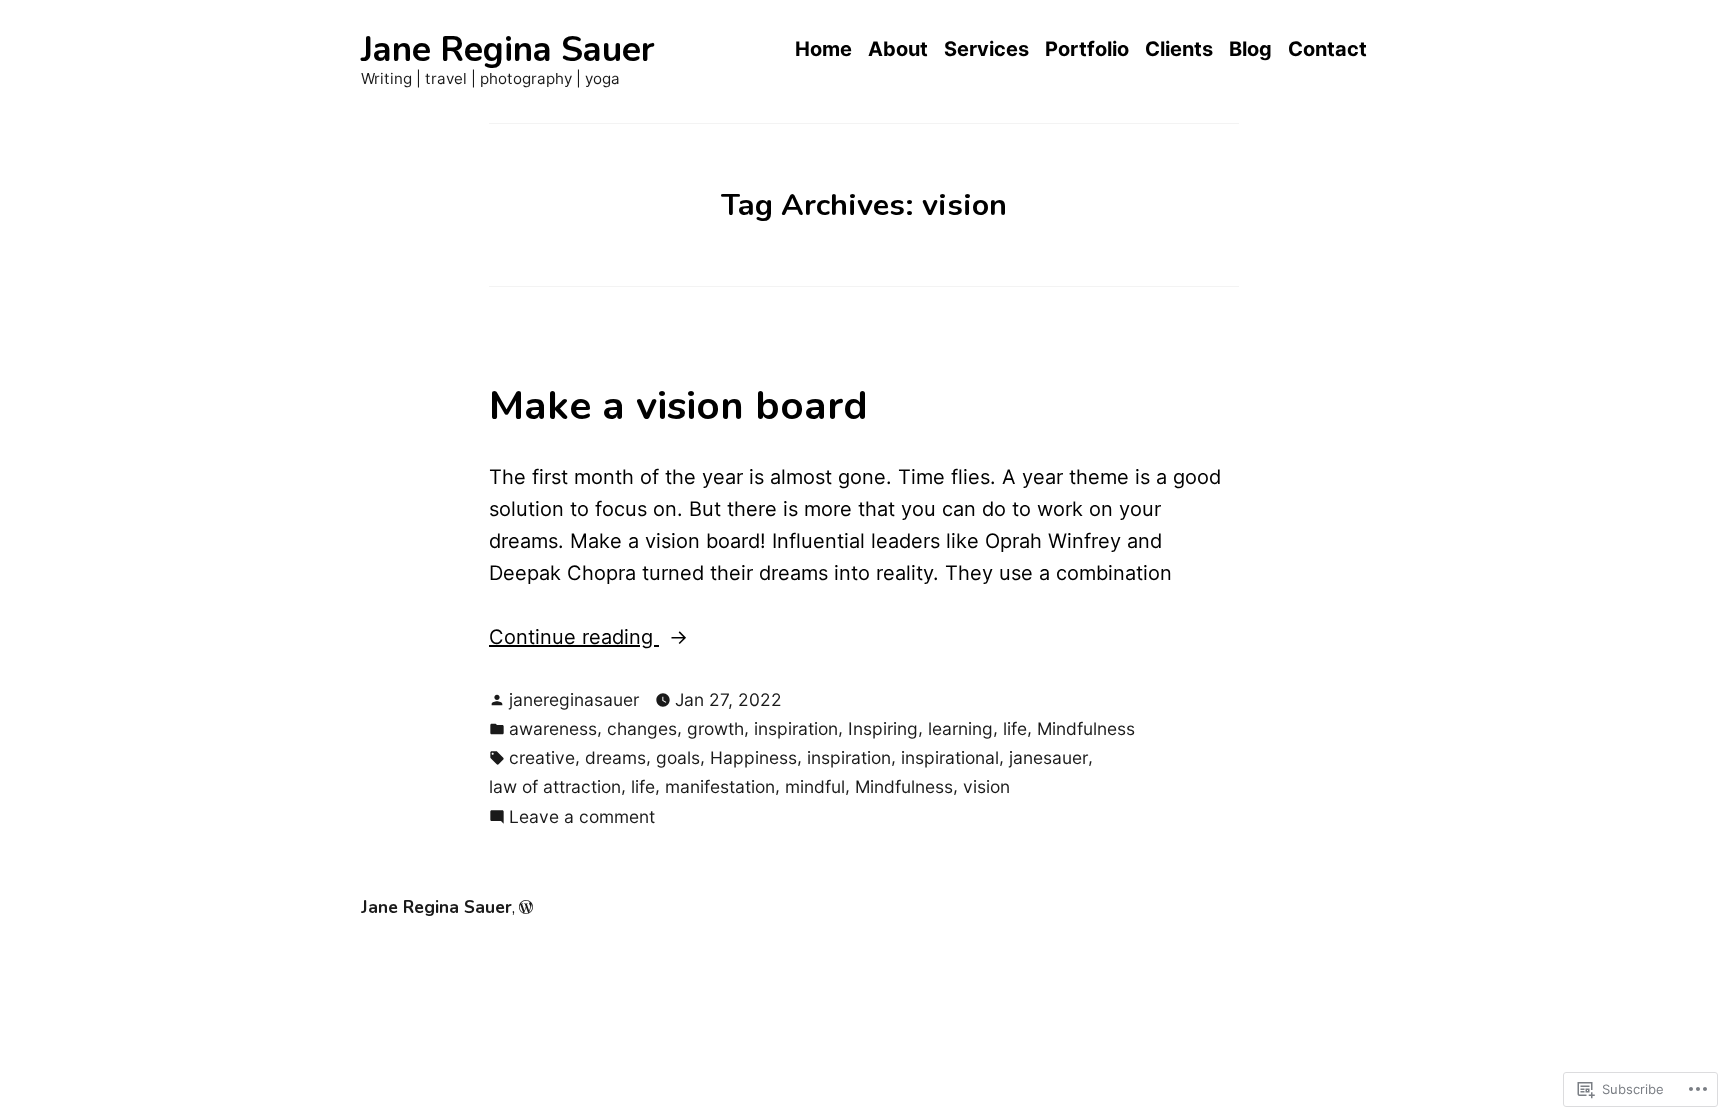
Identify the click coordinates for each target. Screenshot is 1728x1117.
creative (542, 757)
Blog (1250, 49)
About (898, 49)
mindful (815, 786)
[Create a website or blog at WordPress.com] (526, 907)
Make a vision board (678, 405)
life (1015, 728)
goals (678, 757)
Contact (1327, 49)
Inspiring (883, 728)
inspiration (796, 728)
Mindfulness (1086, 728)
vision (986, 786)
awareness (553, 728)
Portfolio (1087, 49)
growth (715, 728)
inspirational (950, 757)
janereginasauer (574, 699)
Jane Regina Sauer (508, 49)
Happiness (753, 757)
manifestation (720, 786)
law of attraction (555, 786)
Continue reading (574, 638)
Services (986, 49)
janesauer (1048, 757)
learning (960, 728)
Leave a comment (582, 818)
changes (642, 728)
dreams (615, 757)
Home (823, 49)
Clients (1179, 49)
